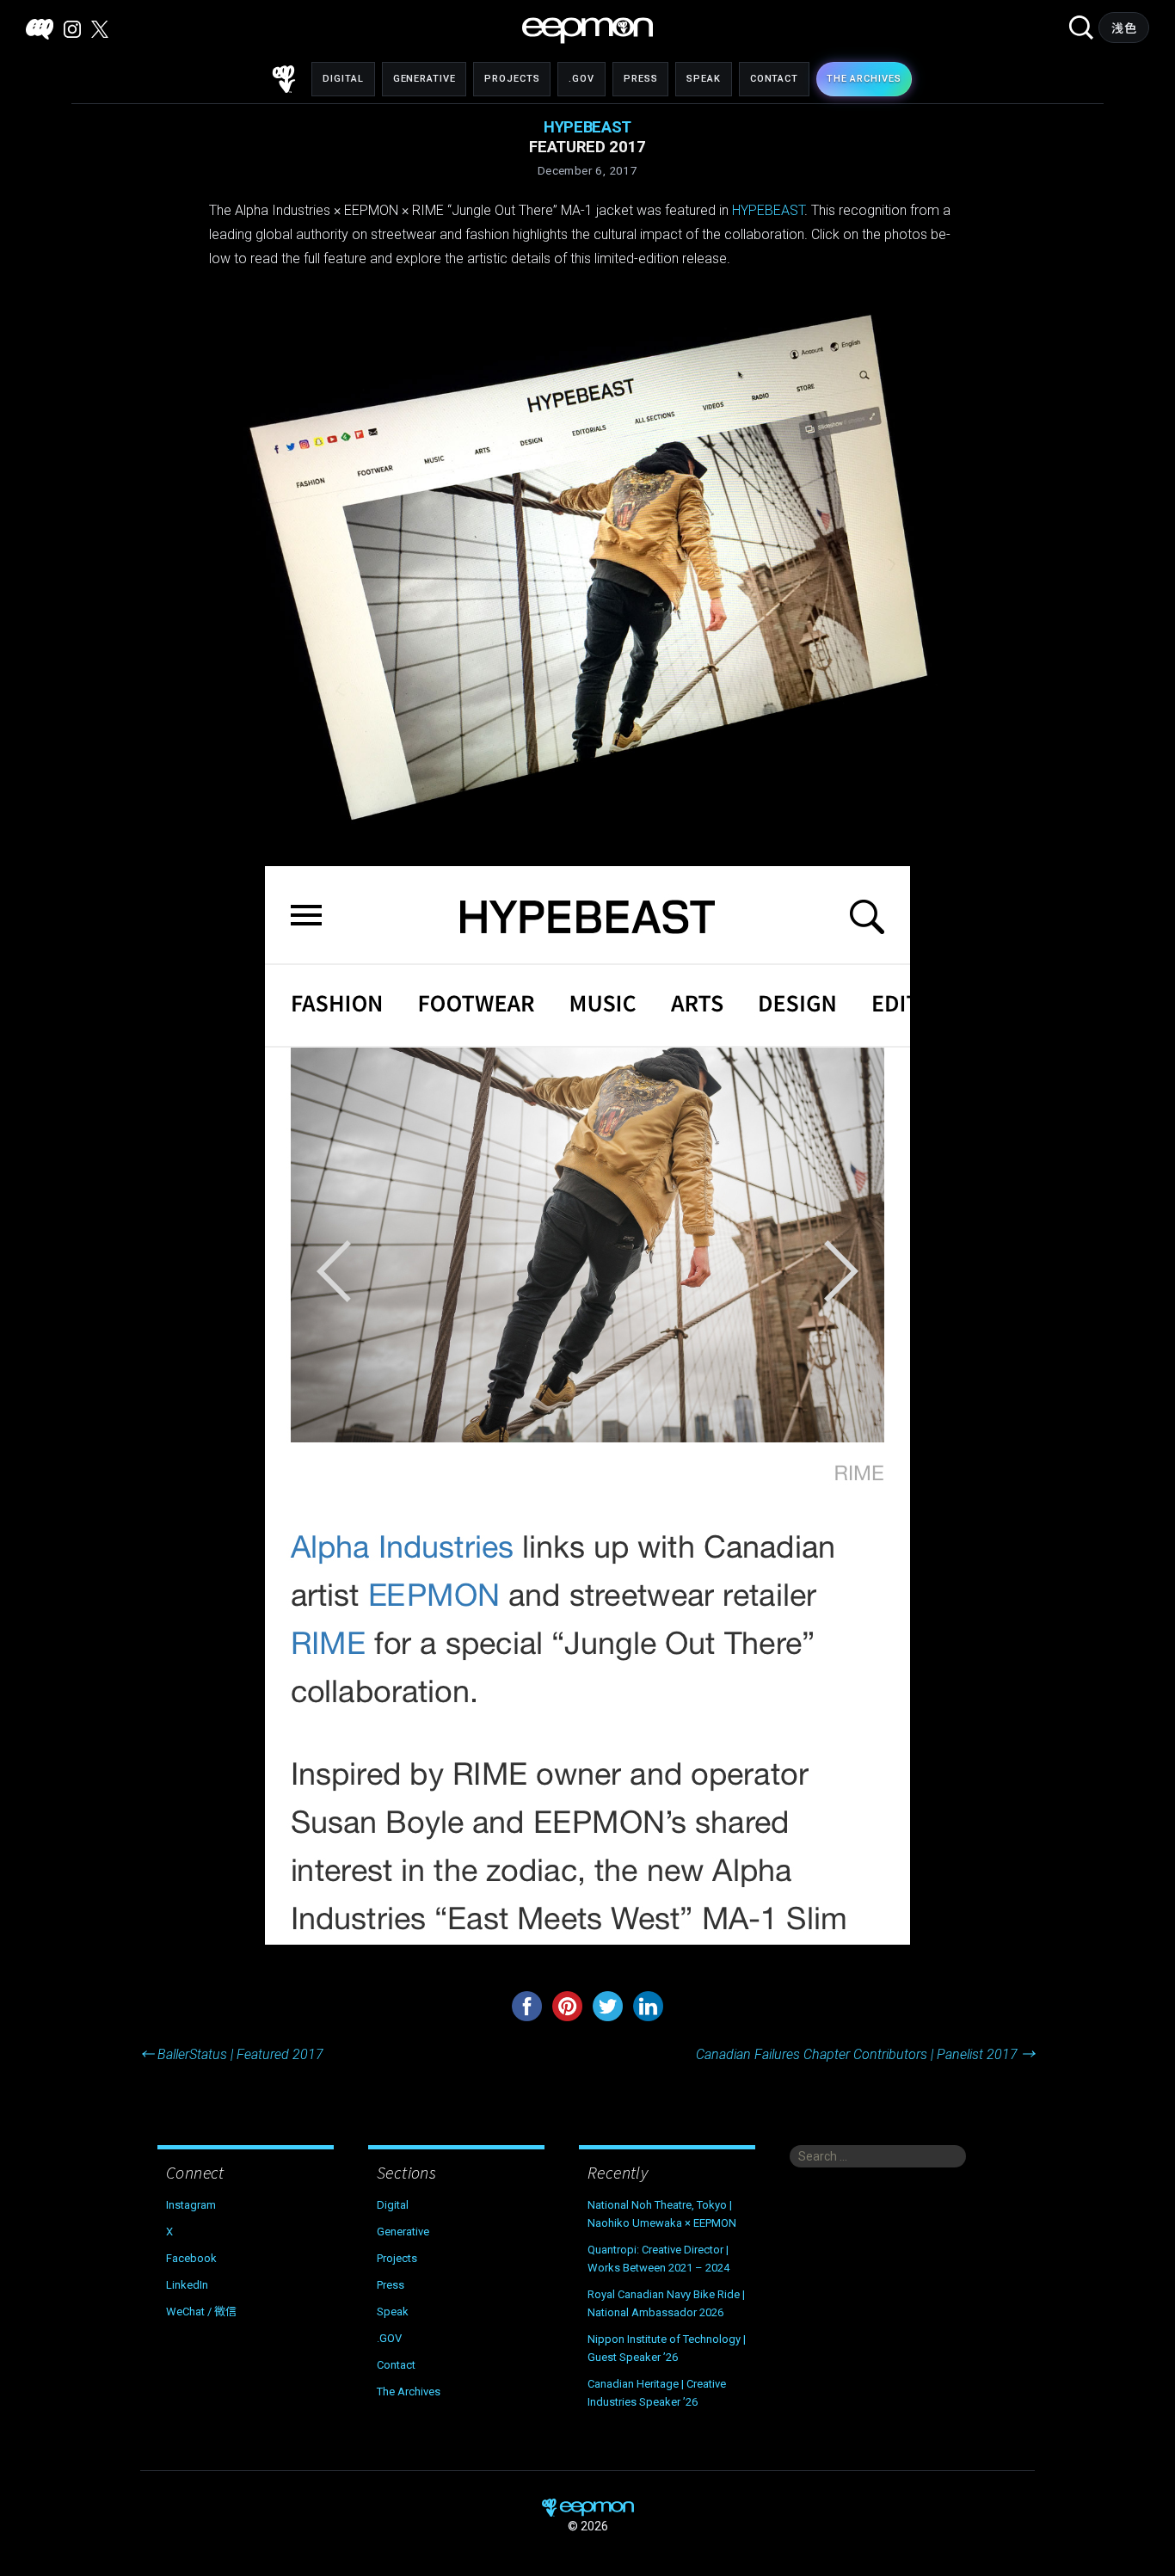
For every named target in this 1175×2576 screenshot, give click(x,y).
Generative (424, 79)
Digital (343, 79)
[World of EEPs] (587, 31)
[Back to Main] (284, 79)
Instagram (191, 2205)
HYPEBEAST (768, 210)
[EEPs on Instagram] (72, 29)
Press (640, 79)
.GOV (581, 79)
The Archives (409, 2392)
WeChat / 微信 (201, 2312)
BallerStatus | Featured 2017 (232, 2054)
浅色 (1124, 28)
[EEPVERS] (40, 29)
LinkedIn (187, 2285)
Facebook (191, 2258)
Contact (774, 79)
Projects (512, 79)
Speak (703, 79)
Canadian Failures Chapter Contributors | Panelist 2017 (865, 2054)
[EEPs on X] (100, 29)
